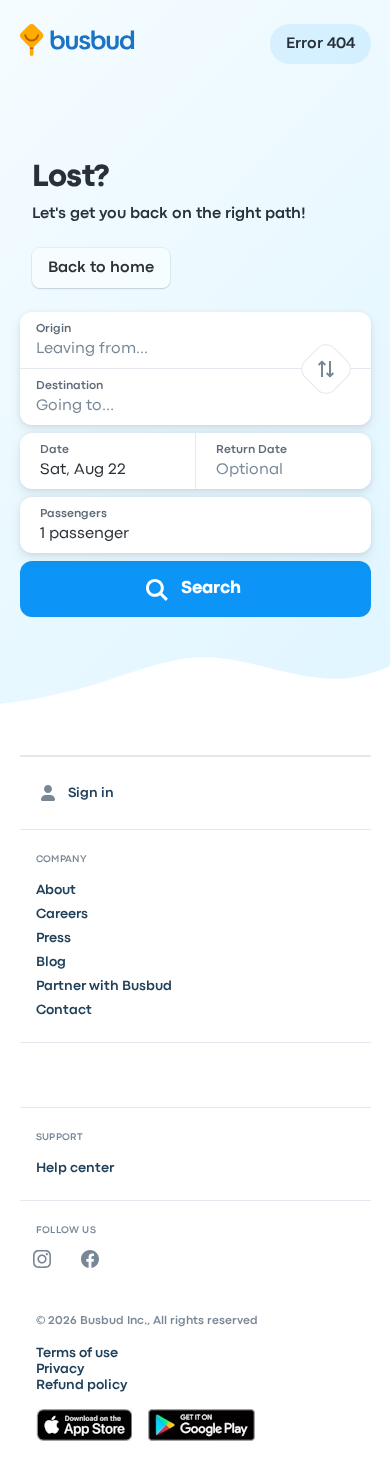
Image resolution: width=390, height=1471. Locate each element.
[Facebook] (94, 1259)
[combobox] (195, 340)
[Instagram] (46, 1259)
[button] (325, 368)
